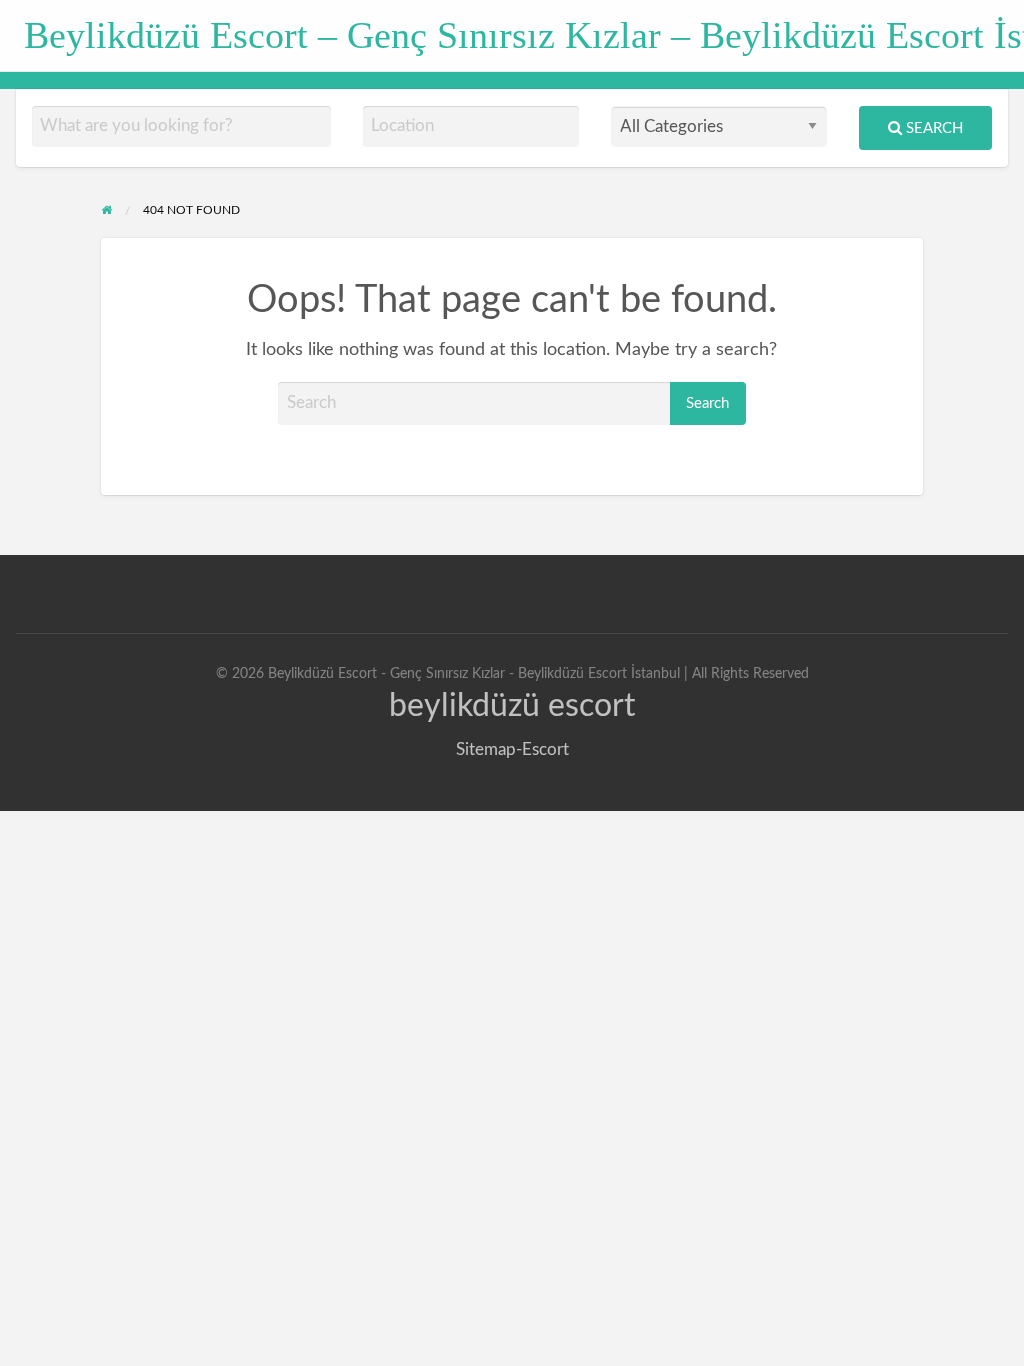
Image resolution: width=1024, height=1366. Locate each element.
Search (932, 128)
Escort (545, 749)
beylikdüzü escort (512, 706)
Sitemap (486, 749)
